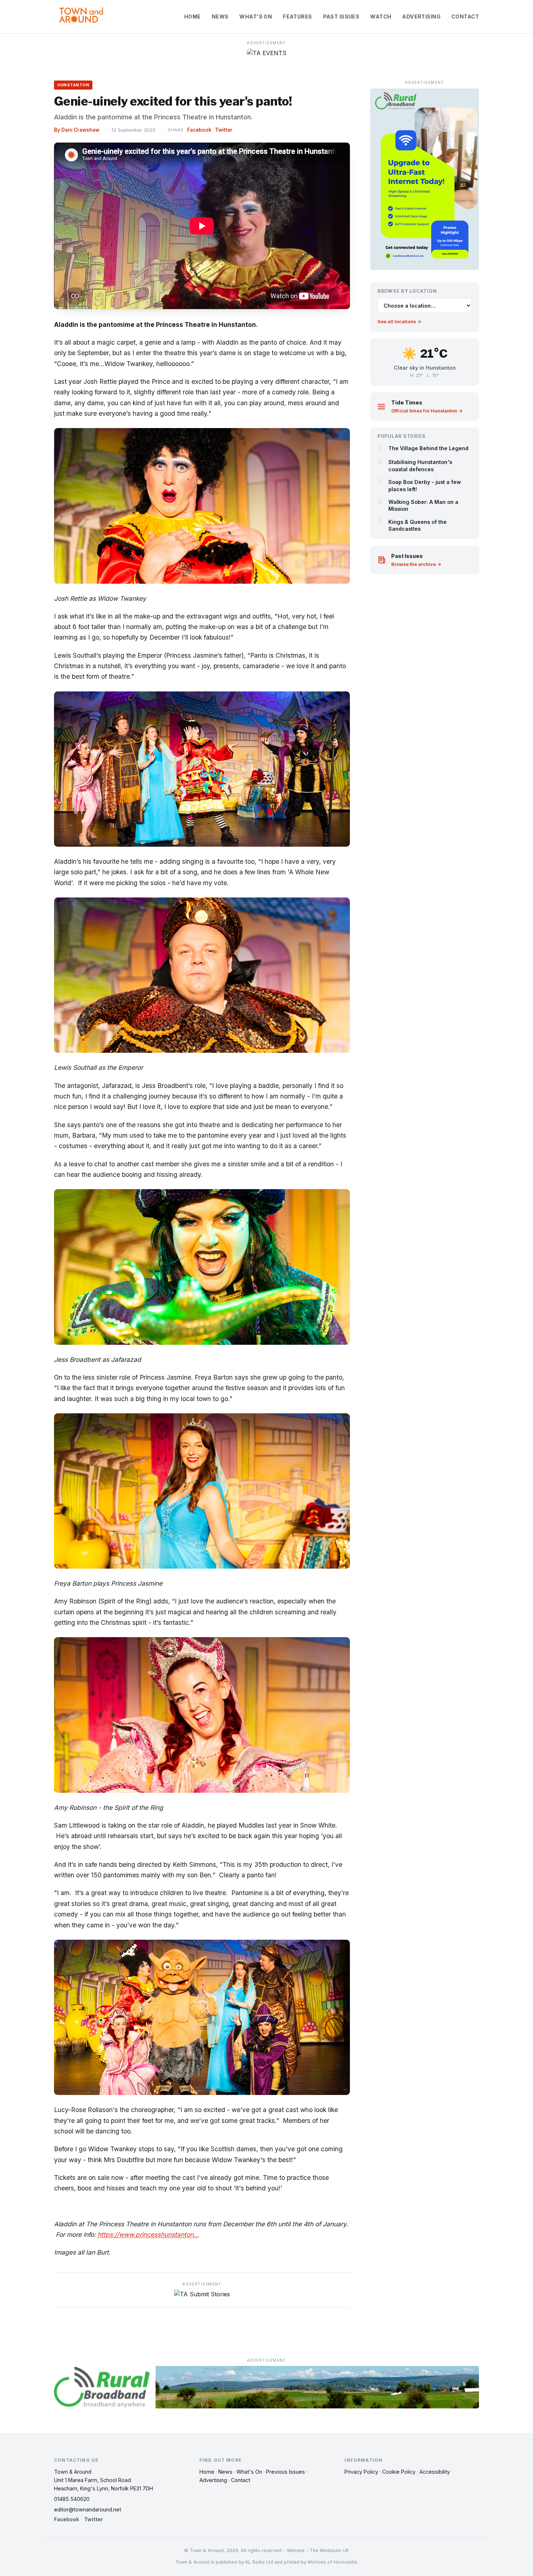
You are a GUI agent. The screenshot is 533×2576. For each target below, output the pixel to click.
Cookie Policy (399, 2472)
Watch (381, 17)
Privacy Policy (361, 2472)
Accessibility (435, 2472)
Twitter (224, 130)
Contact (465, 17)
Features (297, 17)
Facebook (199, 130)
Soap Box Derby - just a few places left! (425, 485)
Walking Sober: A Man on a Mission (423, 505)
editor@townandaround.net (88, 2509)
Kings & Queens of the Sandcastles (418, 525)
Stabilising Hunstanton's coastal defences (420, 465)
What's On (256, 17)
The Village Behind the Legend (428, 448)
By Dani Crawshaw (77, 130)
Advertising (421, 17)
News (220, 17)
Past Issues (341, 17)
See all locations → (399, 322)
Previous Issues (286, 2472)
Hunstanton (73, 85)
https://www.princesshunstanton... (148, 2234)
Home (193, 17)
